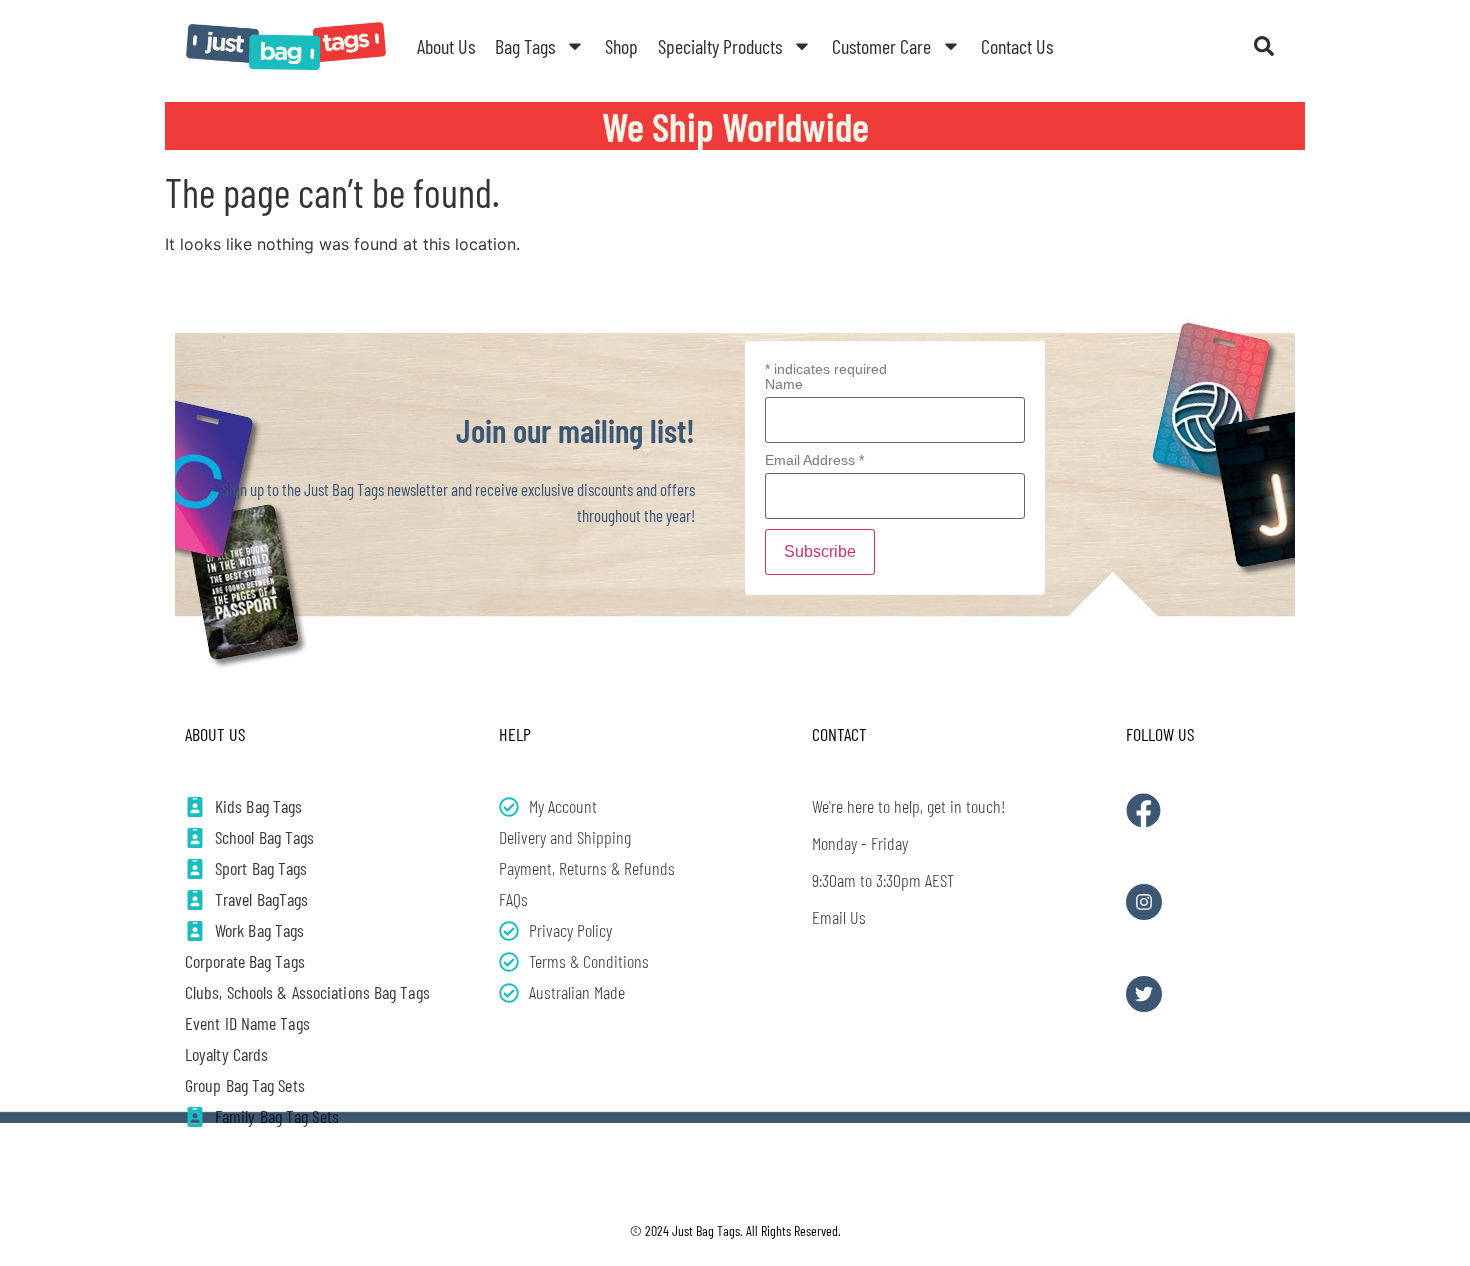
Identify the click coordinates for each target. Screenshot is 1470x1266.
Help (515, 734)
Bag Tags (525, 46)
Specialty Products (720, 46)
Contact (839, 734)
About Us (446, 46)
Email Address (814, 460)
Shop (621, 46)
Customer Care (881, 46)
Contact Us (1017, 46)
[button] (1264, 46)
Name (784, 384)
